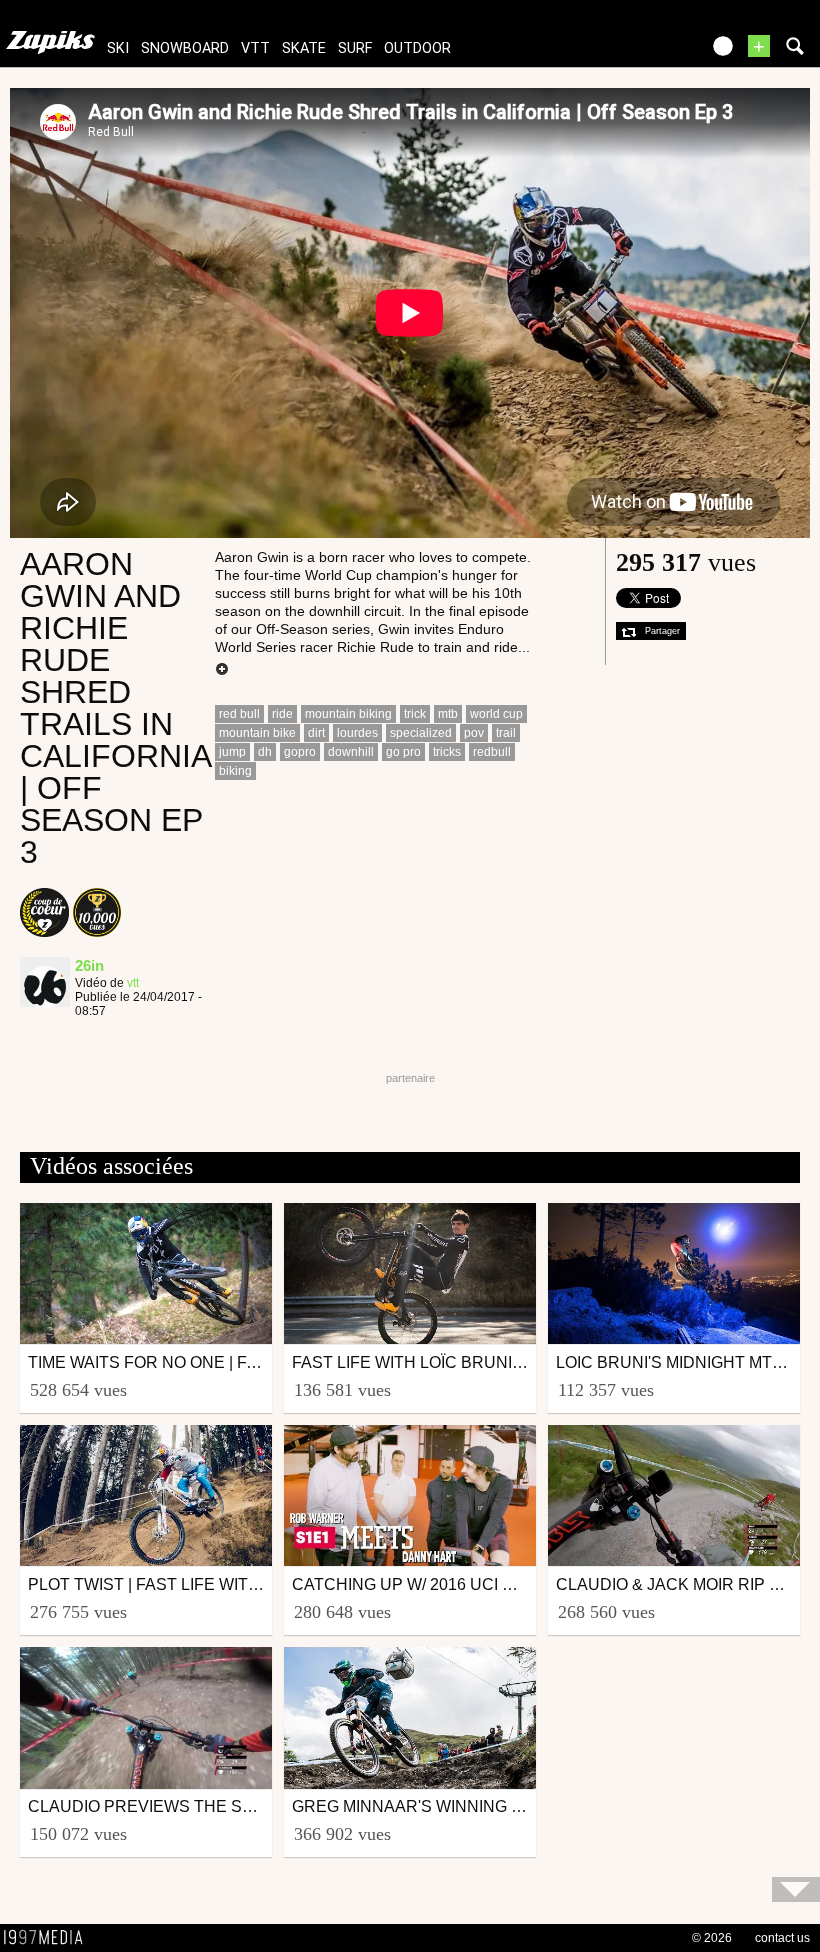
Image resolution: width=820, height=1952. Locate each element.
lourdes (357, 733)
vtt (255, 48)
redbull (492, 752)
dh (265, 752)
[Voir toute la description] (222, 670)
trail (506, 733)
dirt (316, 733)
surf (355, 48)
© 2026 (712, 1938)
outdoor (417, 48)
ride (282, 714)
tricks (447, 752)
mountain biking (348, 714)
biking (235, 771)
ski (118, 48)
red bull (239, 714)
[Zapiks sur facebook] (642, 52)
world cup (496, 714)
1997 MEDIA (49, 1938)
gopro (300, 752)
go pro (403, 752)
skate (304, 48)
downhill (351, 752)
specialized (421, 733)
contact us (782, 1938)
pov (474, 733)
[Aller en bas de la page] (796, 1889)
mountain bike (257, 733)
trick (415, 714)
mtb (448, 714)
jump (232, 752)
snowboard (185, 48)
